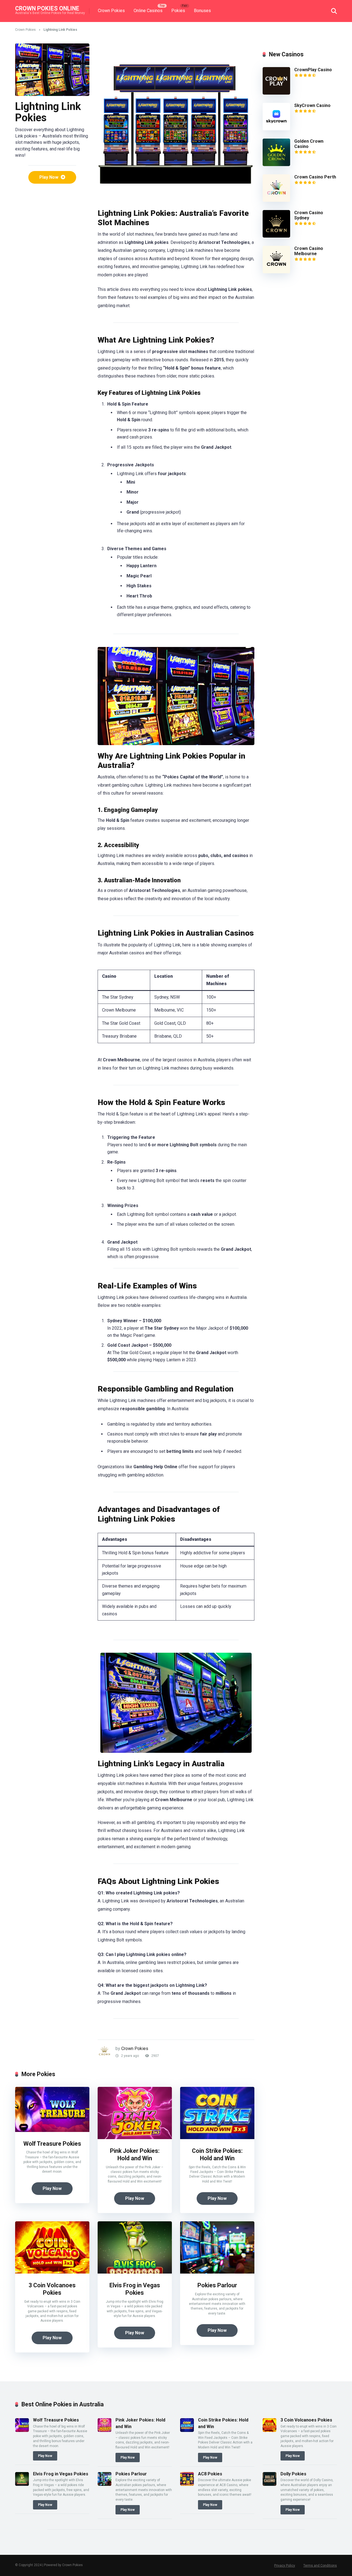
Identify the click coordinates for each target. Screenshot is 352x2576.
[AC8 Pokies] (187, 2484)
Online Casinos (148, 11)
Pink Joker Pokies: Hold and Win (135, 2155)
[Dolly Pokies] (269, 2484)
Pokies (178, 11)
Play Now (49, 177)
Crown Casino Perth (315, 177)
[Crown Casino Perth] (276, 200)
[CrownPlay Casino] (276, 93)
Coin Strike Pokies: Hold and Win (217, 2155)
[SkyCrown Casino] (276, 129)
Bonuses (202, 11)
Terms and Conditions (320, 2566)
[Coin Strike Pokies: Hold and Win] (217, 2138)
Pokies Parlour (217, 2285)
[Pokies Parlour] (217, 2272)
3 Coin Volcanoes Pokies (52, 2289)
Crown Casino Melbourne (309, 251)
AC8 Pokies (210, 2474)
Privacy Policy (285, 2566)
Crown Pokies (111, 11)
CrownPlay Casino (313, 70)
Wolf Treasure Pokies (52, 2144)
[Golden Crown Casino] (276, 165)
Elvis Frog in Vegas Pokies (135, 2289)
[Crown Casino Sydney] (276, 236)
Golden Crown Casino (309, 144)
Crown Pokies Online (47, 8)
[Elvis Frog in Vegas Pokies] (135, 2272)
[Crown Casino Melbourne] (276, 272)
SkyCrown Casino (312, 105)
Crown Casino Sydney (309, 215)
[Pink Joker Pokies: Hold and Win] (135, 2138)
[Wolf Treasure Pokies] (52, 2130)
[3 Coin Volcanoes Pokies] (52, 2272)
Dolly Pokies (293, 2474)
